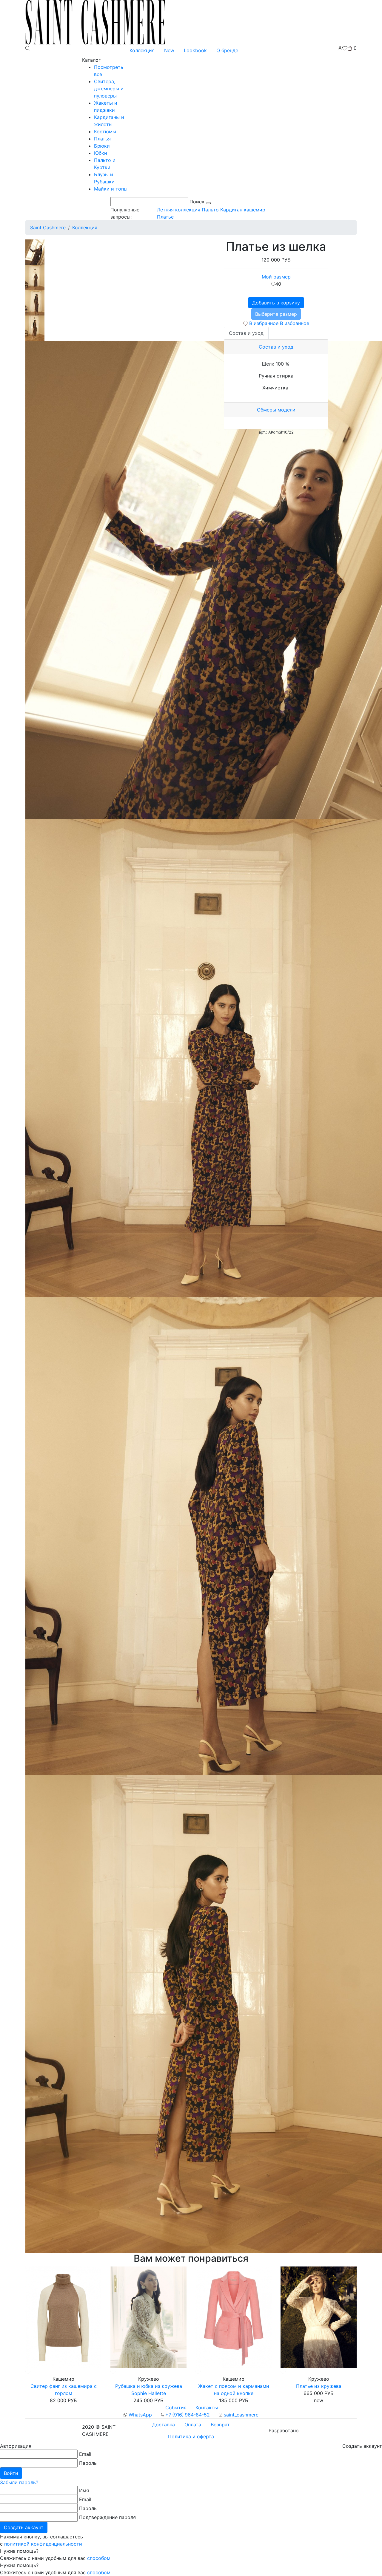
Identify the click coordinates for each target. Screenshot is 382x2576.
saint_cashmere (240, 2415)
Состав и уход (276, 347)
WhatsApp (140, 2415)
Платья (102, 139)
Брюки (102, 146)
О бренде (227, 50)
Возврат (220, 2425)
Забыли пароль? (19, 2482)
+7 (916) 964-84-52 (187, 2415)
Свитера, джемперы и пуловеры (109, 89)
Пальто (210, 210)
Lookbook (195, 50)
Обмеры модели (276, 410)
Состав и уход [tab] (246, 333)
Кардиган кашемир (243, 210)
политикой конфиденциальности (43, 2544)
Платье (165, 217)
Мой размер (276, 277)
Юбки (101, 153)
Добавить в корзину (276, 303)
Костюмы (105, 131)
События (176, 2408)
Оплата (193, 2425)
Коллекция (142, 50)
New (169, 50)
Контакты (207, 2408)
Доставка (164, 2425)
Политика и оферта (191, 2436)
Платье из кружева (319, 2386)
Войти (11, 2473)
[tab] (276, 347)
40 (278, 284)
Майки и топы (111, 189)
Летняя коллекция (179, 210)
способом (99, 2558)
